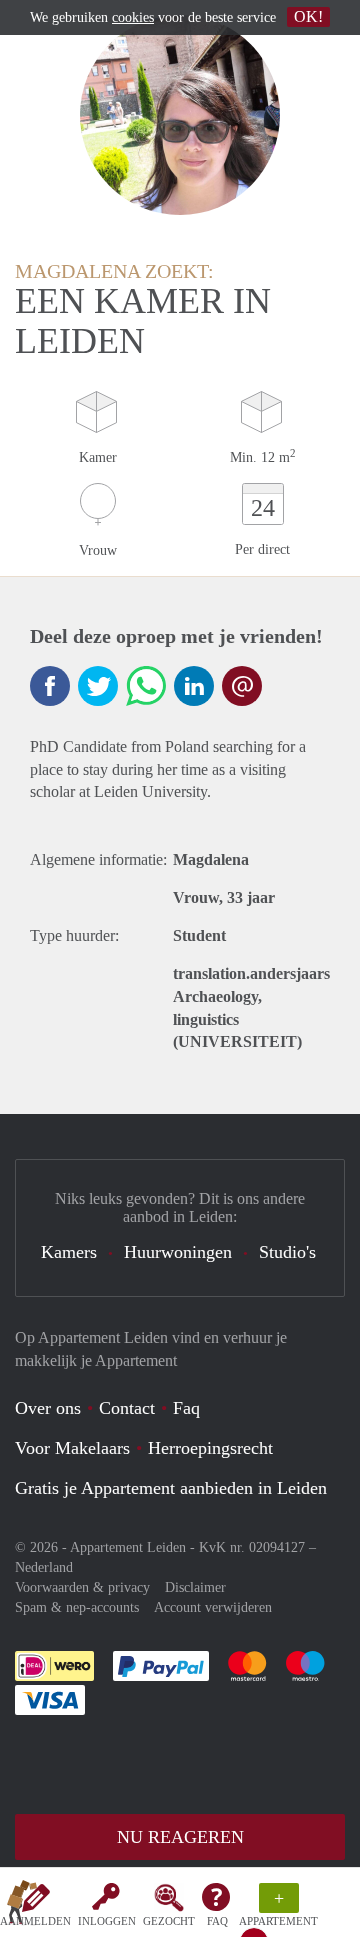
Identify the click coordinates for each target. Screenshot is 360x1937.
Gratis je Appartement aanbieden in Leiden (171, 1488)
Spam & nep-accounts (77, 1607)
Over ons (48, 1408)
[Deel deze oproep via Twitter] (98, 686)
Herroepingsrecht (210, 1448)
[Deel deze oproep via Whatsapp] (146, 686)
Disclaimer (195, 1587)
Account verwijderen (213, 1607)
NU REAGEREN (180, 1837)
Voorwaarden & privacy (82, 1587)
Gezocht (169, 1921)
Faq (186, 1408)
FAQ (217, 1921)
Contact (127, 1408)
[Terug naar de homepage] (22, 1906)
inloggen (107, 1921)
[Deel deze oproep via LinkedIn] (194, 686)
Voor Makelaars (72, 1448)
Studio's (287, 1252)
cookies (133, 17)
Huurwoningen (178, 1252)
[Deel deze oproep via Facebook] (50, 686)
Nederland (44, 1567)
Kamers (69, 1252)
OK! (308, 16)
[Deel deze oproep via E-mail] (242, 686)
